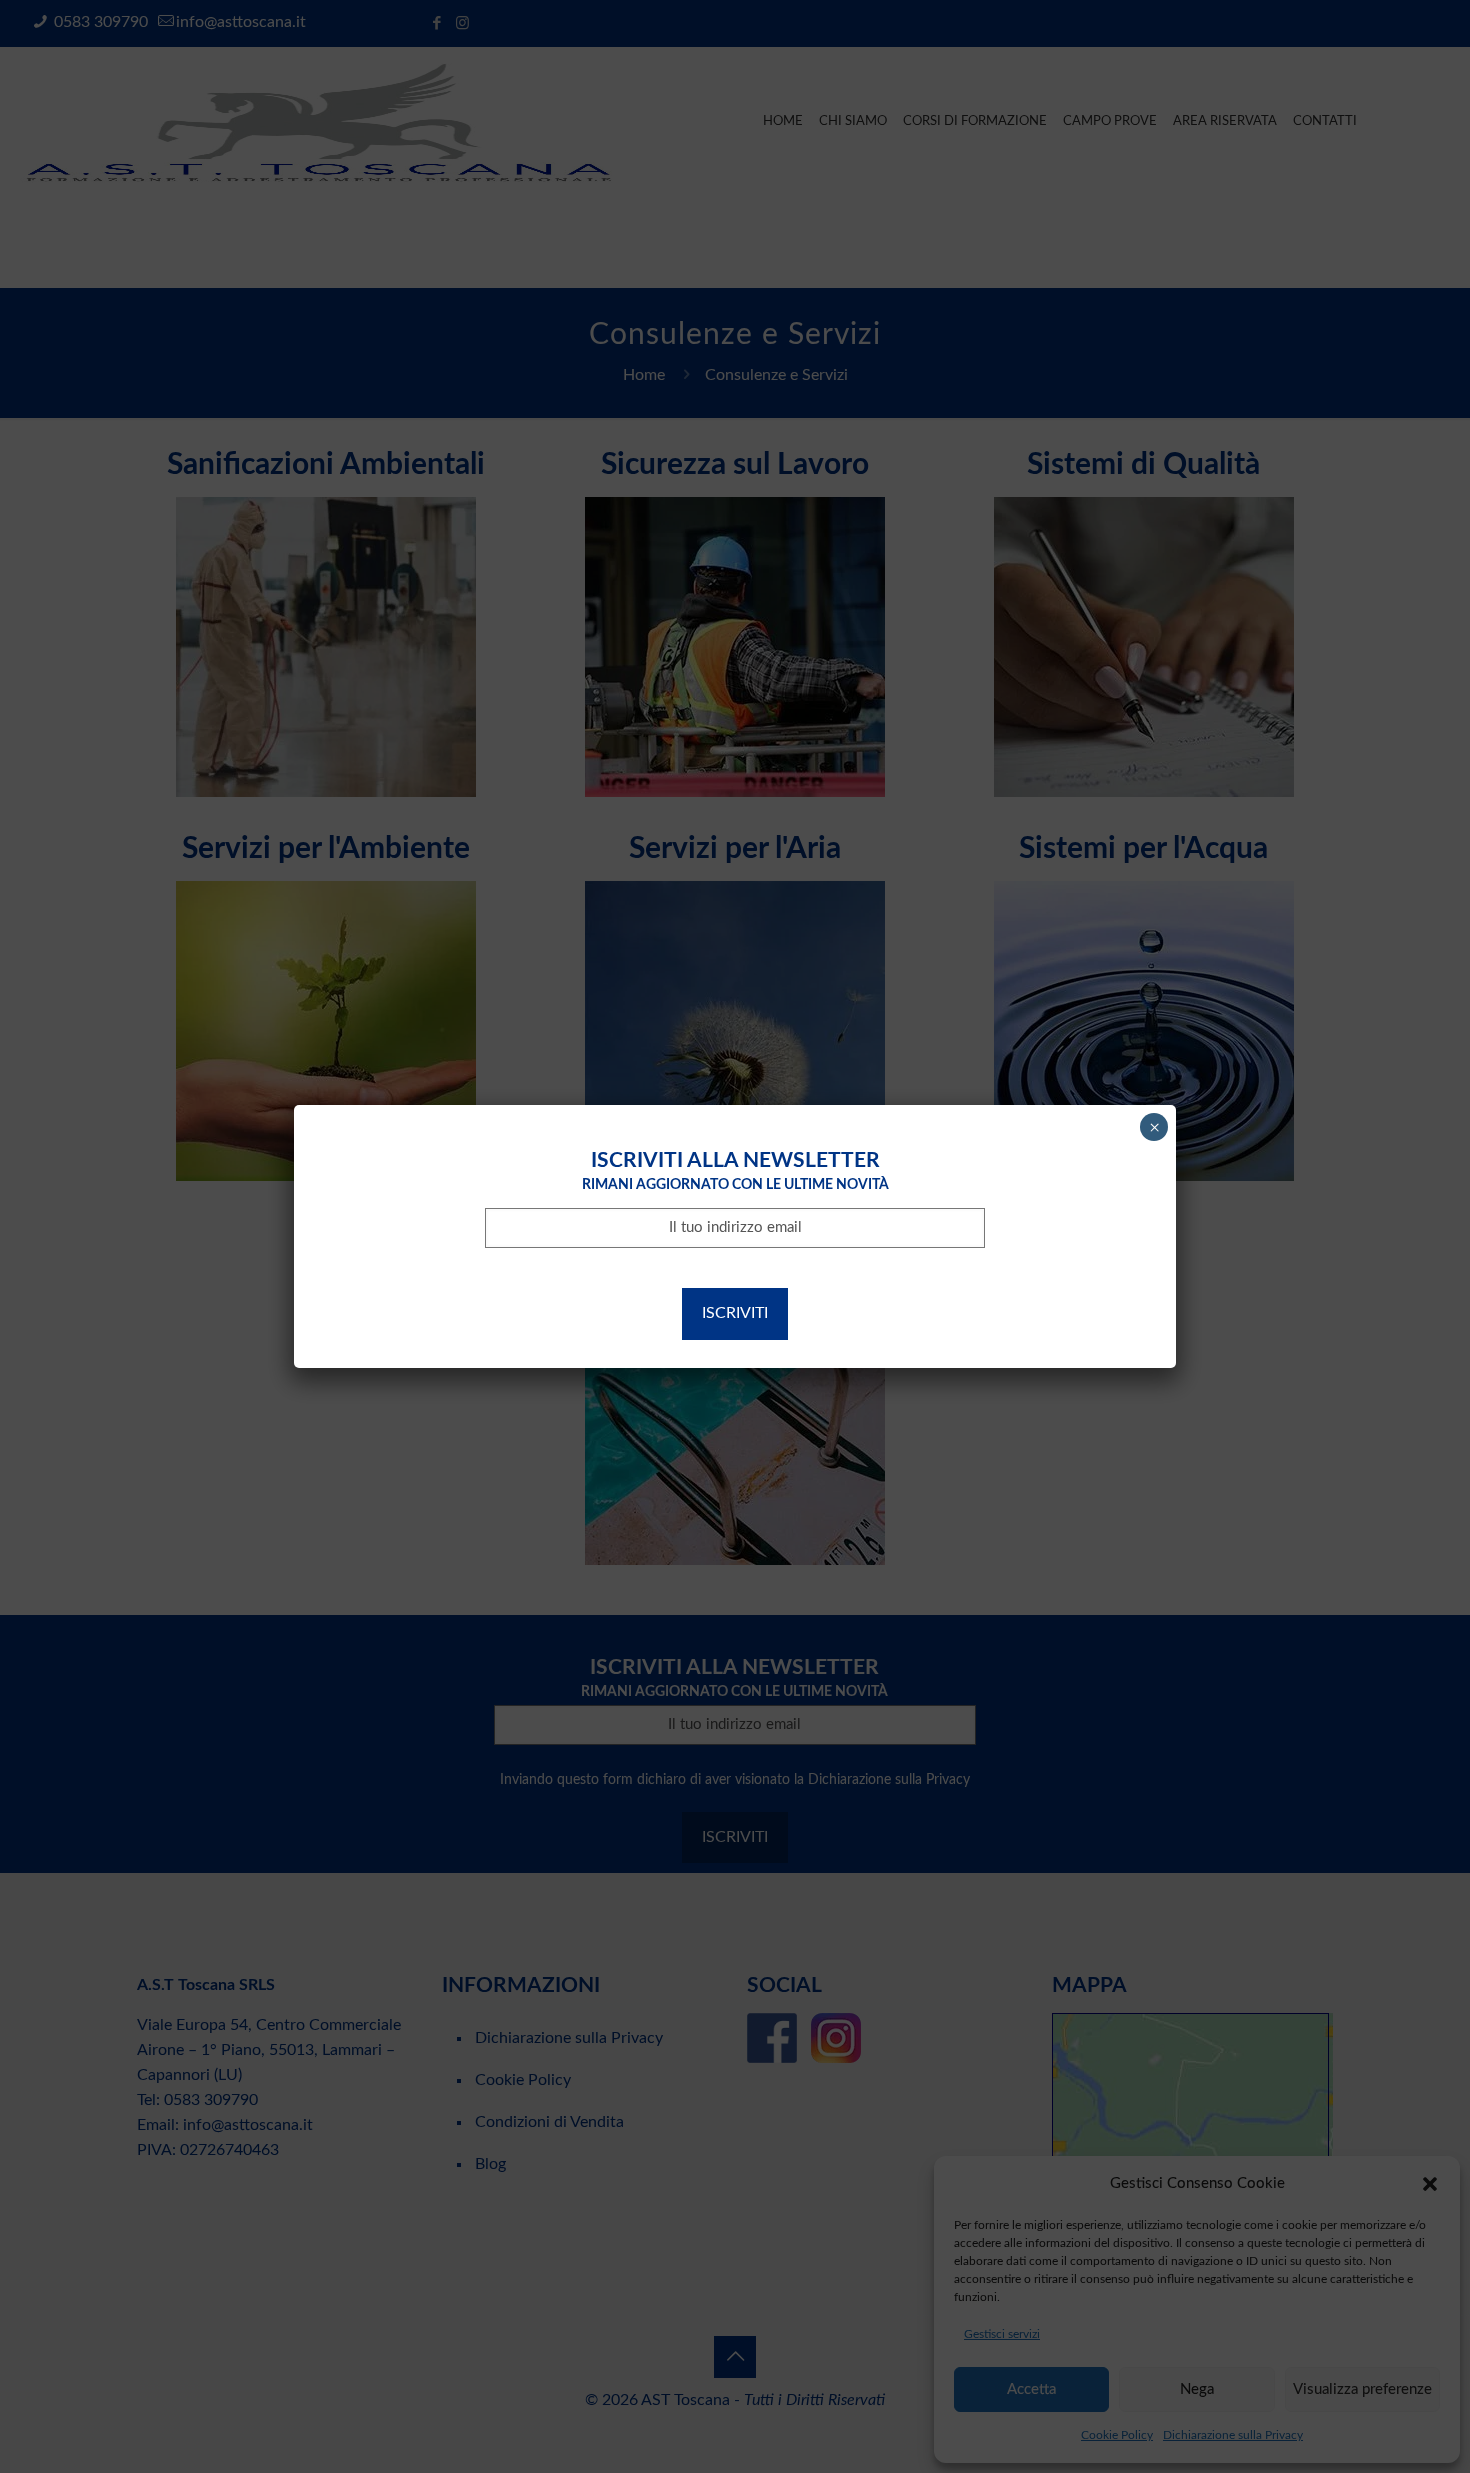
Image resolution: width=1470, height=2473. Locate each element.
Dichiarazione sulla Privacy (871, 1265)
